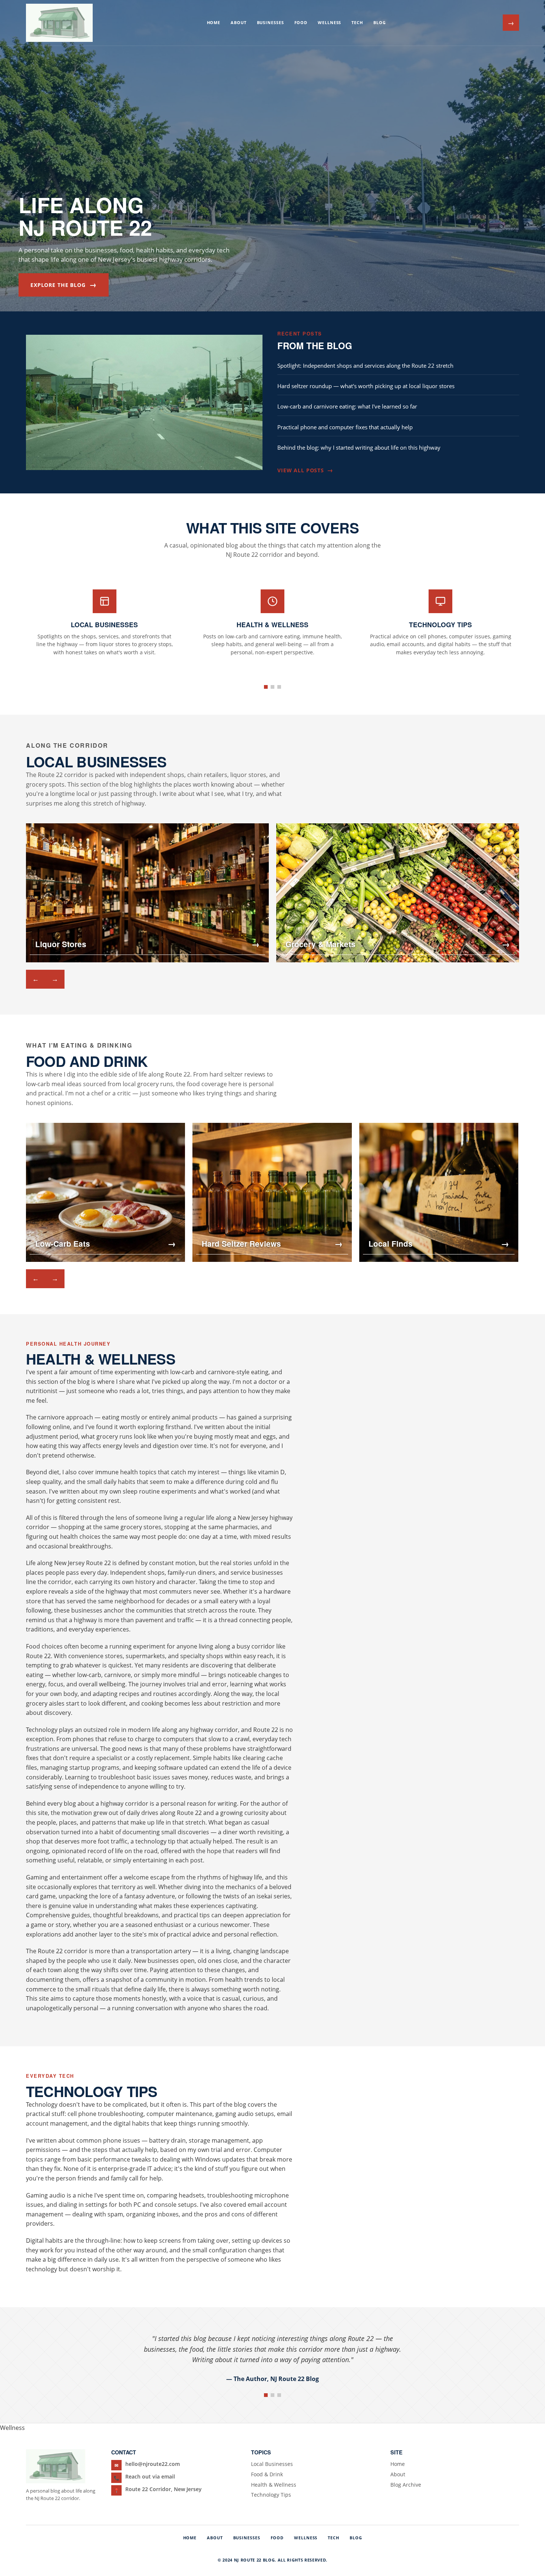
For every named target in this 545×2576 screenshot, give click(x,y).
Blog (380, 22)
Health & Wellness (274, 2485)
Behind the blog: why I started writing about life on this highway (359, 447)
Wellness (329, 22)
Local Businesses (272, 2464)
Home (214, 22)
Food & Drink (267, 2474)
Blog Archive (406, 2485)
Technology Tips (271, 2495)
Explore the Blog (64, 285)
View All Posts (305, 470)
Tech (357, 22)
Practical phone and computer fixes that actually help (345, 427)
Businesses (270, 22)
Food (301, 22)
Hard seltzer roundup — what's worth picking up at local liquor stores (366, 386)
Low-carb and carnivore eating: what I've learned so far (347, 406)
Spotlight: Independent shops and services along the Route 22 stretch (365, 366)
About (238, 22)
